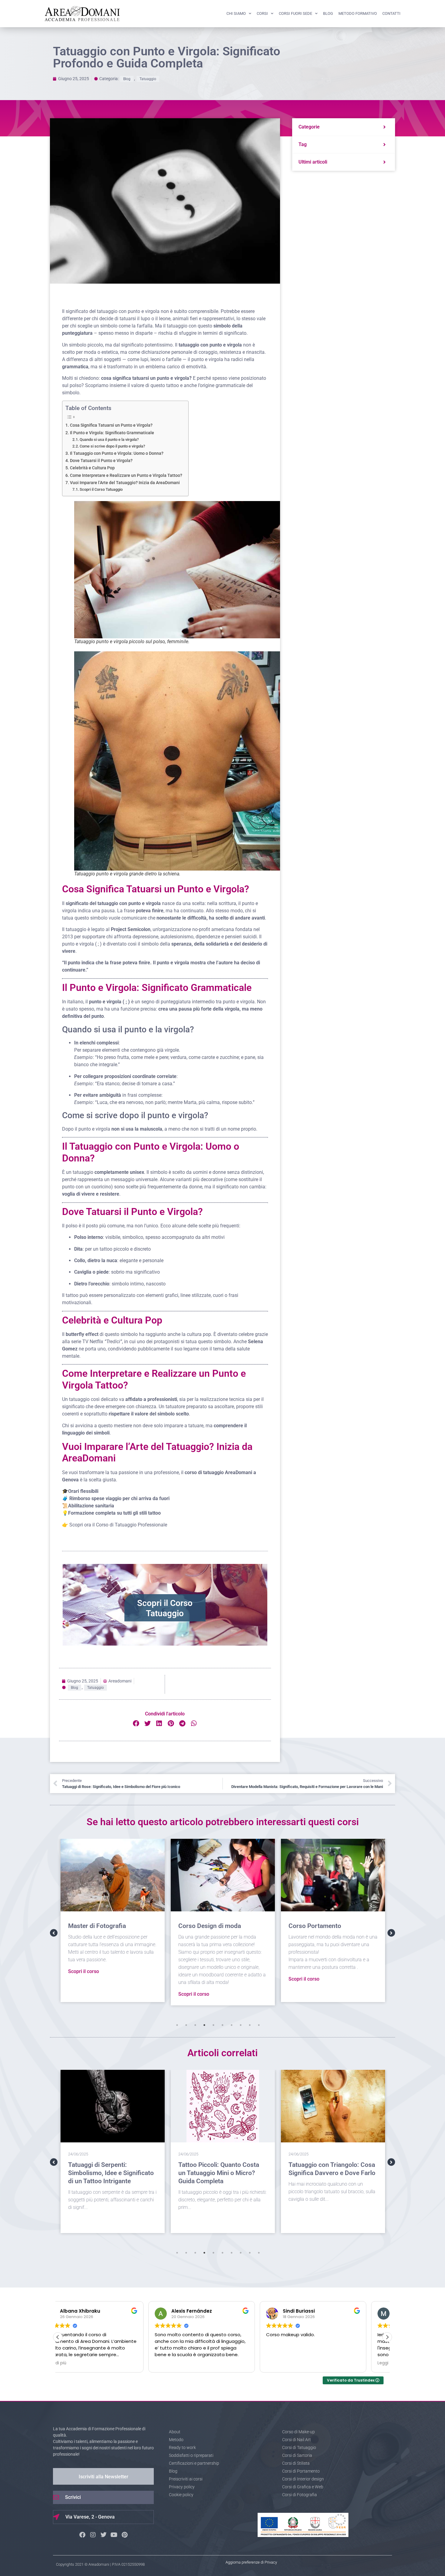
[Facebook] (82, 2535)
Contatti (391, 13)
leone (165, 319)
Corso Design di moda (99, 1926)
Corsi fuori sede (295, 13)
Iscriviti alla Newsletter (104, 2477)
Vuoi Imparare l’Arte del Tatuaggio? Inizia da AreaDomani (125, 483)
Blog (328, 13)
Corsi (262, 13)
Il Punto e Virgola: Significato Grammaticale (112, 433)
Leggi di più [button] (298, 2363)
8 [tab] (241, 2025)
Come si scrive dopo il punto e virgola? (112, 446)
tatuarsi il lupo (135, 319)
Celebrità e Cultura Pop (92, 468)
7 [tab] (232, 2025)
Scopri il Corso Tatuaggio (101, 489)
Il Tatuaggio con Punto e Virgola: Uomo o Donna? (117, 453)
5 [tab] (213, 2025)
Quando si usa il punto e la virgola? (109, 440)
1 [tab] (177, 2025)
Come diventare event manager (333, 2165)
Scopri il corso (84, 1994)
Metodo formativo (358, 13)
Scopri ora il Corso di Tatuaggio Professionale (118, 1525)
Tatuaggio (148, 79)
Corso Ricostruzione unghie (328, 1926)
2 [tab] (186, 2025)
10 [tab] (259, 2025)
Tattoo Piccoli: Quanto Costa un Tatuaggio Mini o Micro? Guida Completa (109, 2173)
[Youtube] (114, 2535)
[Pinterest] (125, 2535)
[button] (136, 1723)
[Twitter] (104, 2535)
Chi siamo (236, 13)
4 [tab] (204, 2025)
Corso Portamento (205, 1926)
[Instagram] (93, 2535)
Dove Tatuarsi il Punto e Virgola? (101, 461)
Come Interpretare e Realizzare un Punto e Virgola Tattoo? (126, 475)
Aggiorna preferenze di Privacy (251, 2562)
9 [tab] (250, 2025)
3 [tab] (195, 2025)
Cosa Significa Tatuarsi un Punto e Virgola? (111, 425)
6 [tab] (222, 2025)
